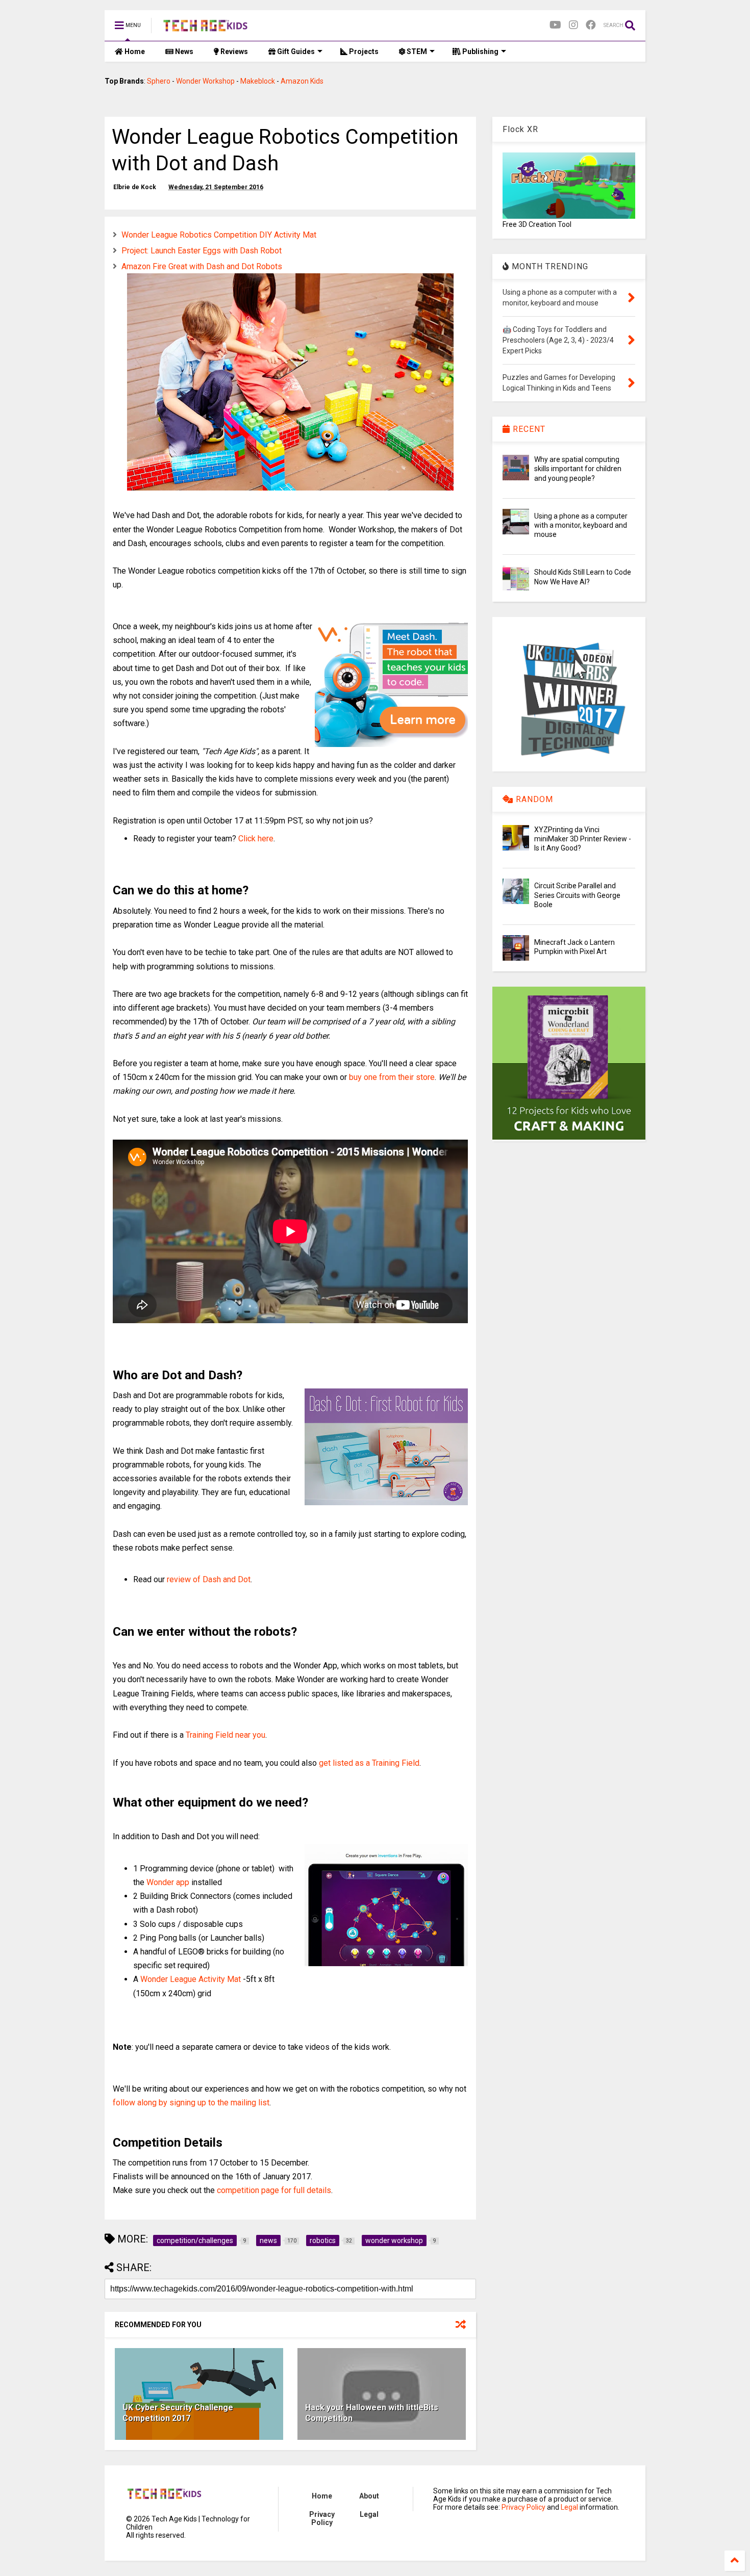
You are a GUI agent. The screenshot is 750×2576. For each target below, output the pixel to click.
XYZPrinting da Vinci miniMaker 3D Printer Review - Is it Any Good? (583, 839)
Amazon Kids (302, 81)
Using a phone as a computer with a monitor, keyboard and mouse (581, 525)
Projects (363, 51)
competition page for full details (274, 2190)
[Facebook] (591, 25)
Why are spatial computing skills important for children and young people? (578, 469)
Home (134, 51)
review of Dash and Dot (209, 1579)
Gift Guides (295, 51)
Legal (369, 2514)
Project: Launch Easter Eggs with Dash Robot (202, 251)
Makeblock (258, 81)
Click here (256, 839)
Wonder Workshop (205, 81)
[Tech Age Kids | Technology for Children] (205, 29)
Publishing (480, 51)
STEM (416, 51)
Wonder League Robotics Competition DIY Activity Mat (219, 235)
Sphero (159, 81)
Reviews (233, 51)
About (369, 2496)
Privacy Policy (322, 2518)
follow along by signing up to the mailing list (191, 2103)
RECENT (528, 429)
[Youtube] (555, 25)
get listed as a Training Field (369, 1763)
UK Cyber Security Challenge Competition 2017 (178, 2413)
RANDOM (533, 799)
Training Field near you (226, 1735)
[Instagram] (573, 25)
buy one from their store (392, 1077)
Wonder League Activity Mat (191, 1979)
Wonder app (168, 1882)
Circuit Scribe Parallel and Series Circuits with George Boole (577, 895)
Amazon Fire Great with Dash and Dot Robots (202, 266)
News (183, 51)
